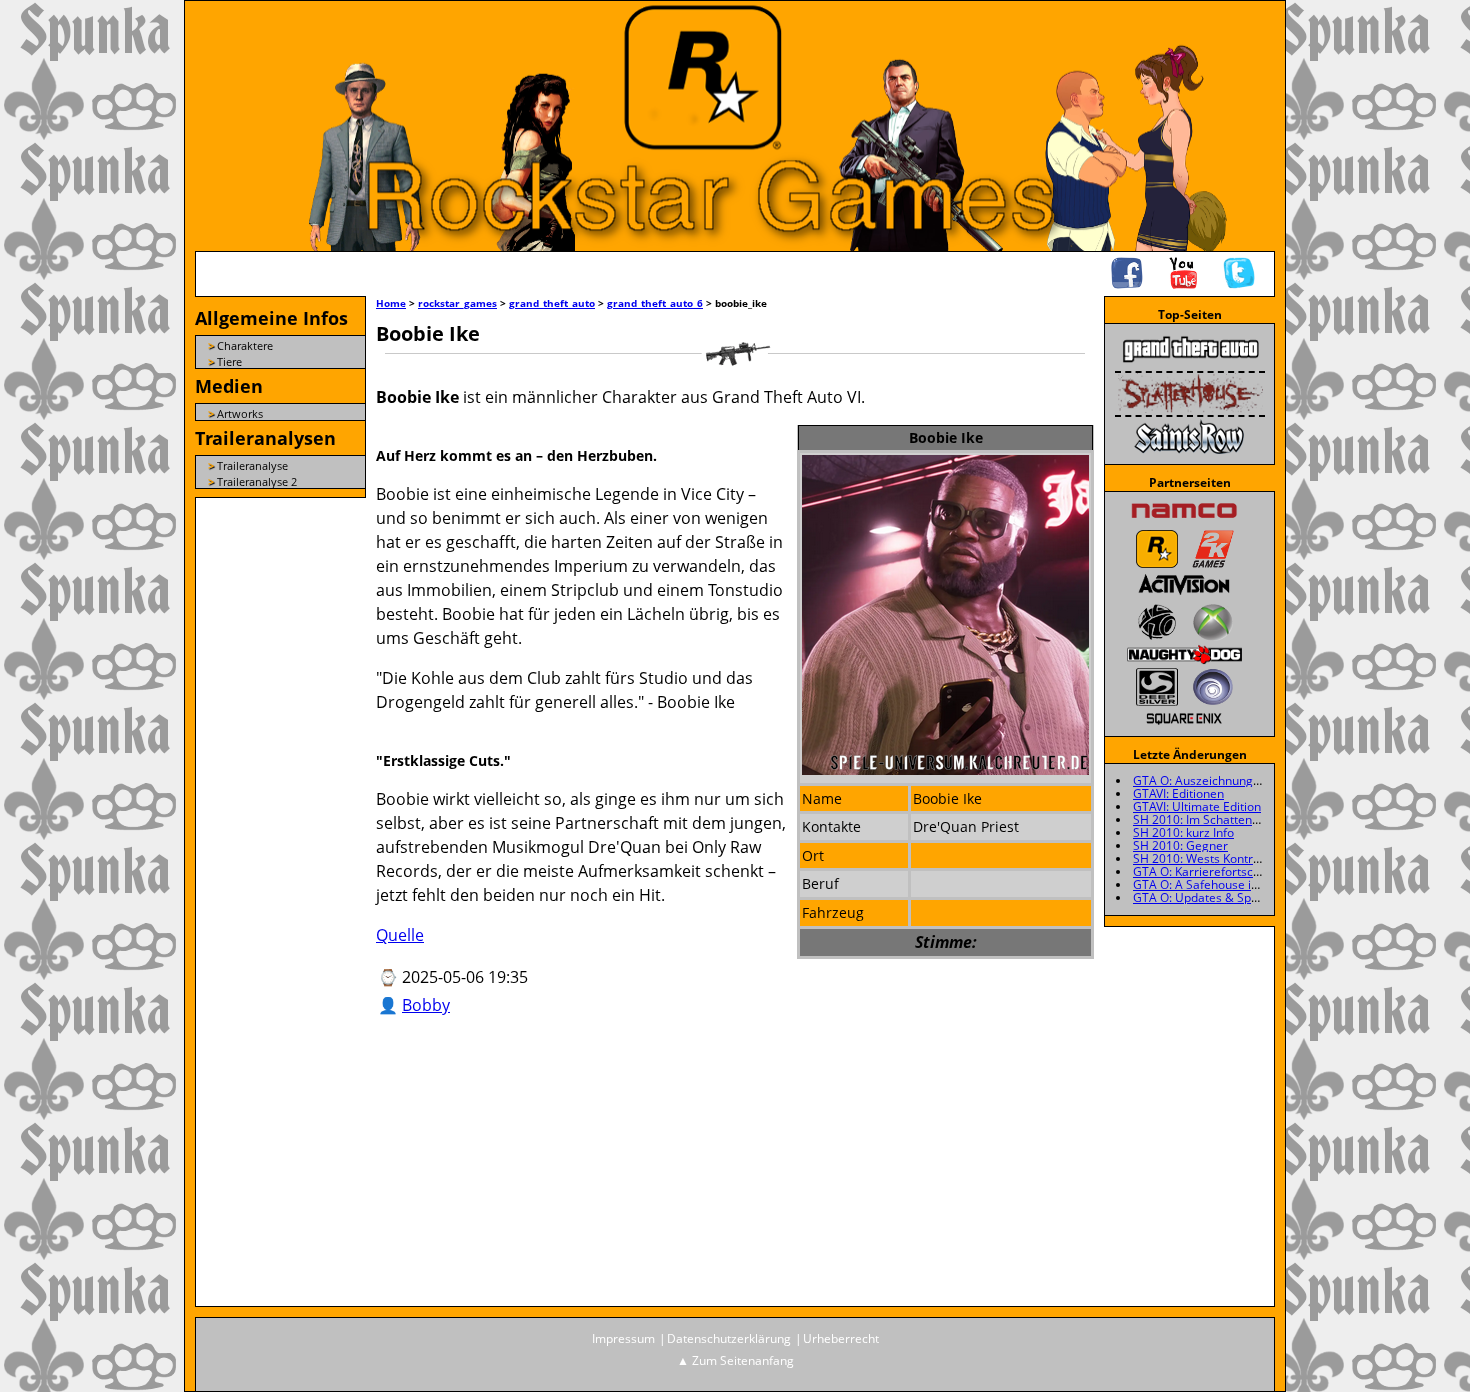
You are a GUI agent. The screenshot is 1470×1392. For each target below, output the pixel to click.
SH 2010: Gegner (1180, 845)
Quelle (400, 935)
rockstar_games (457, 303)
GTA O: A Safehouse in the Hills (1219, 884)
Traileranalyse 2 (257, 481)
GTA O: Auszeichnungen (1200, 780)
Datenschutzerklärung (729, 1338)
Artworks (240, 413)
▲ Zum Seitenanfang (735, 1360)
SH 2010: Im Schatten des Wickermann (1240, 819)
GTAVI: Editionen (1178, 793)
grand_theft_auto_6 (655, 303)
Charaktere (245, 345)
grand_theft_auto (552, 303)
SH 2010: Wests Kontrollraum (1214, 858)
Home (391, 303)
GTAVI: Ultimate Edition (1197, 806)
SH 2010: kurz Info (1183, 832)
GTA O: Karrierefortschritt (1204, 871)
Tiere (229, 361)
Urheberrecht (841, 1338)
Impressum (623, 1338)
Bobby (426, 1005)
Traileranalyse (252, 465)
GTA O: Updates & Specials (1208, 897)
